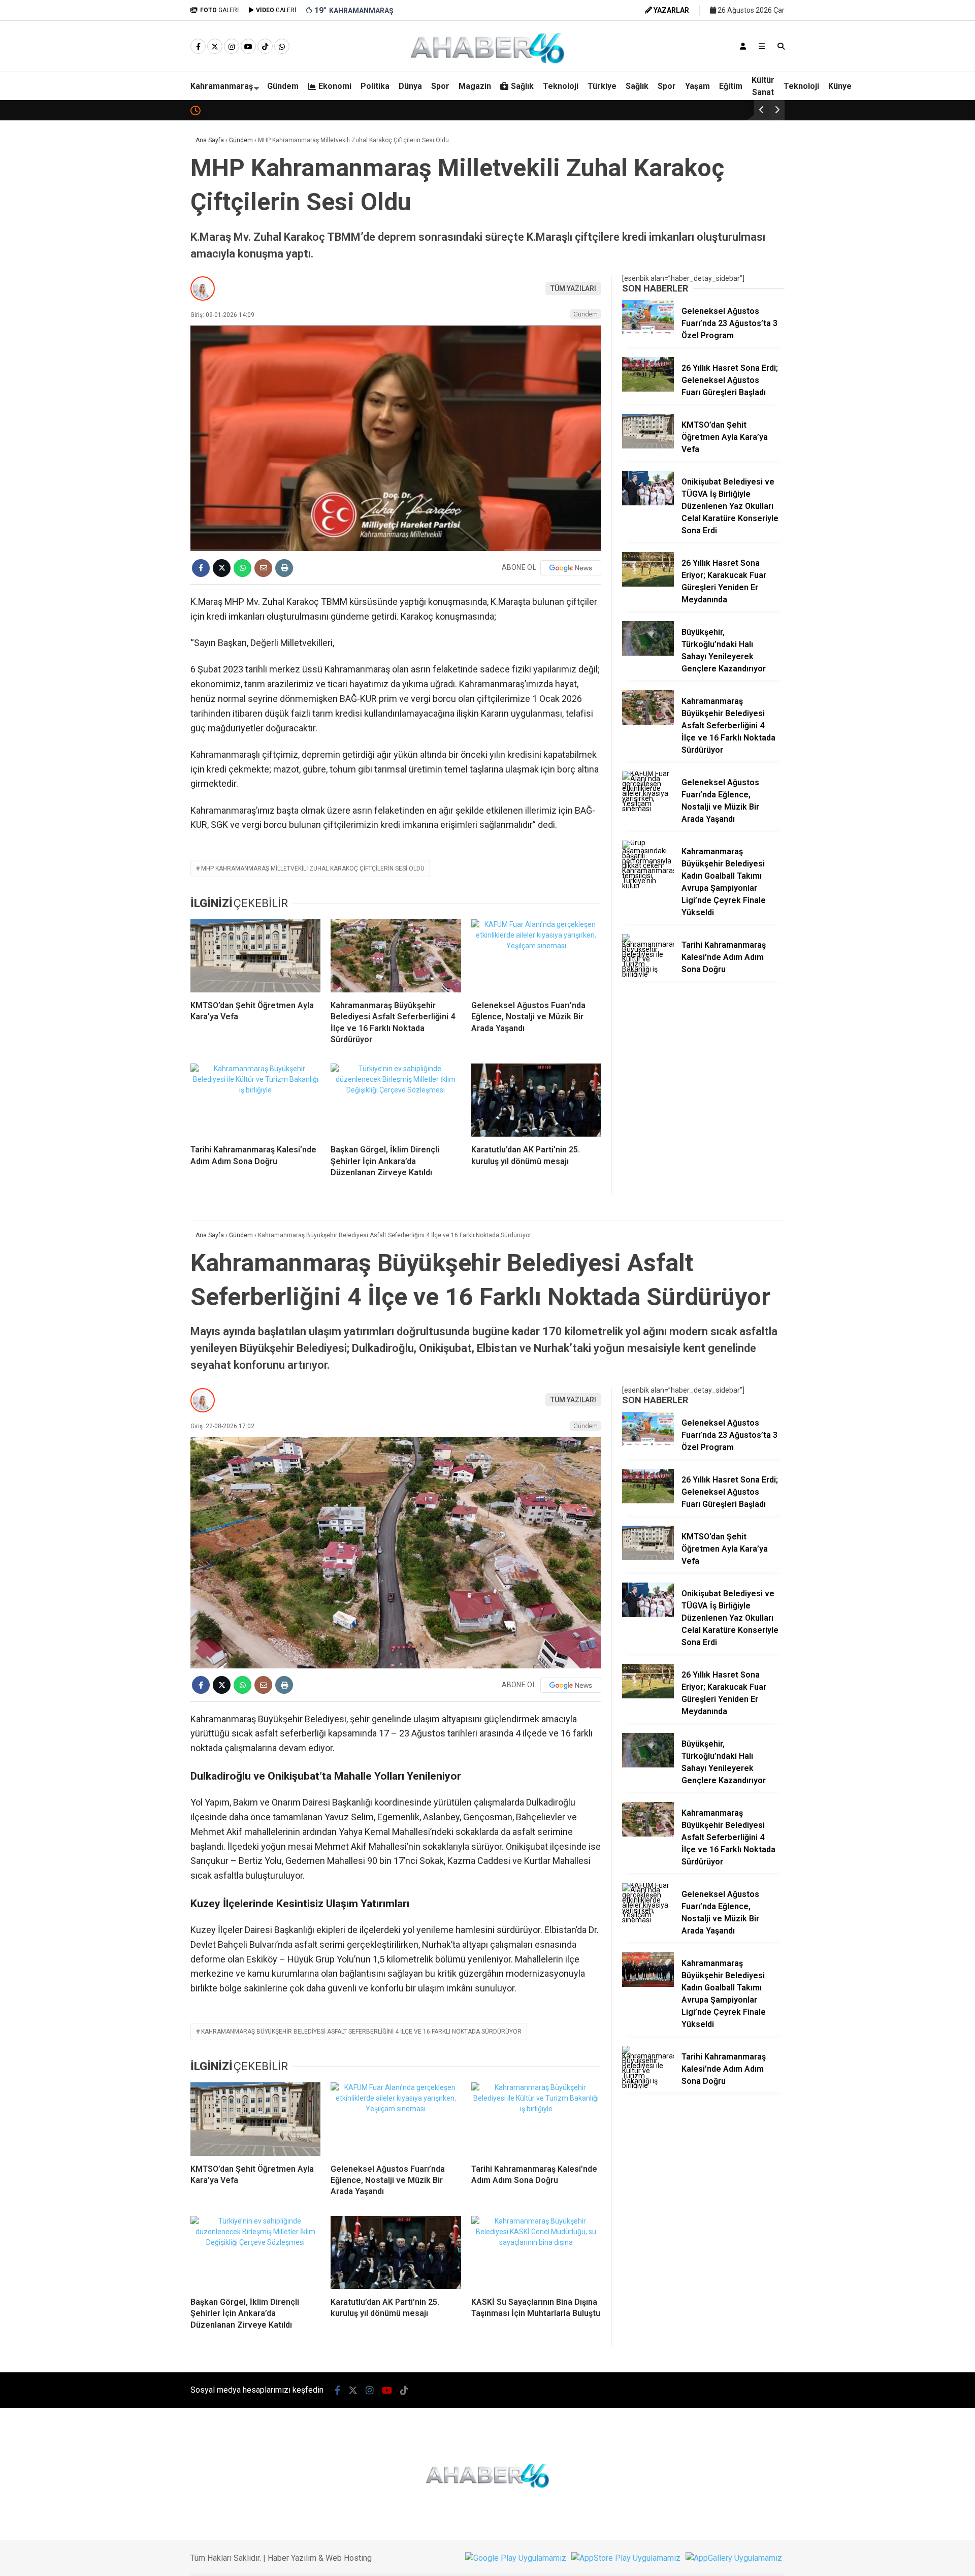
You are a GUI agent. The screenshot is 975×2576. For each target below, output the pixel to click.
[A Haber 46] (487, 62)
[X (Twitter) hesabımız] (215, 47)
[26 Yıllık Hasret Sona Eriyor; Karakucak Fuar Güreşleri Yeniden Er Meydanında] (648, 584)
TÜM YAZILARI (573, 288)
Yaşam (697, 86)
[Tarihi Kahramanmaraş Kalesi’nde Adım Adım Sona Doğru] (255, 1100)
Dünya (410, 86)
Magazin (475, 86)
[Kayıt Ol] (743, 46)
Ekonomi (335, 86)
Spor (440, 86)
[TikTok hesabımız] (265, 47)
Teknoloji (561, 86)
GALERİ (219, 10)
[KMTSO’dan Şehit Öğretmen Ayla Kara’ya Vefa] (255, 956)
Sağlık (522, 86)
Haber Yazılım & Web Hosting (320, 2558)
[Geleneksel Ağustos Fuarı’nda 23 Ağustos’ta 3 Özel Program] (648, 332)
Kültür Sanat (763, 86)
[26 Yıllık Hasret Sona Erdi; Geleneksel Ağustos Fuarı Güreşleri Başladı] (648, 389)
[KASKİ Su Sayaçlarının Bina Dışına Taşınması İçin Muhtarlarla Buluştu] (536, 2252)
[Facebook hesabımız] (198, 47)
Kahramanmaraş (222, 86)
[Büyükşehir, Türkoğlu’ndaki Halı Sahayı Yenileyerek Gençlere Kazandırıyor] (648, 653)
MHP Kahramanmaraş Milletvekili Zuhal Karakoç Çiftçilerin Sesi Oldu (313, 868)
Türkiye (602, 86)
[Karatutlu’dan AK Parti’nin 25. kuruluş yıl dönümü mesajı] (536, 1100)
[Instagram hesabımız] (232, 47)
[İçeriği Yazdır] (284, 568)
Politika (375, 86)
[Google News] (571, 568)
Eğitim (731, 86)
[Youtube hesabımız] (248, 47)
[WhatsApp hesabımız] (282, 47)
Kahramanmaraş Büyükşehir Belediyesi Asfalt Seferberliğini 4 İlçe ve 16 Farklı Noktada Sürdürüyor (361, 2032)
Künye (840, 86)
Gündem (283, 86)
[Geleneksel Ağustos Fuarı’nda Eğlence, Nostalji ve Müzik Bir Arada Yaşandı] (536, 956)
